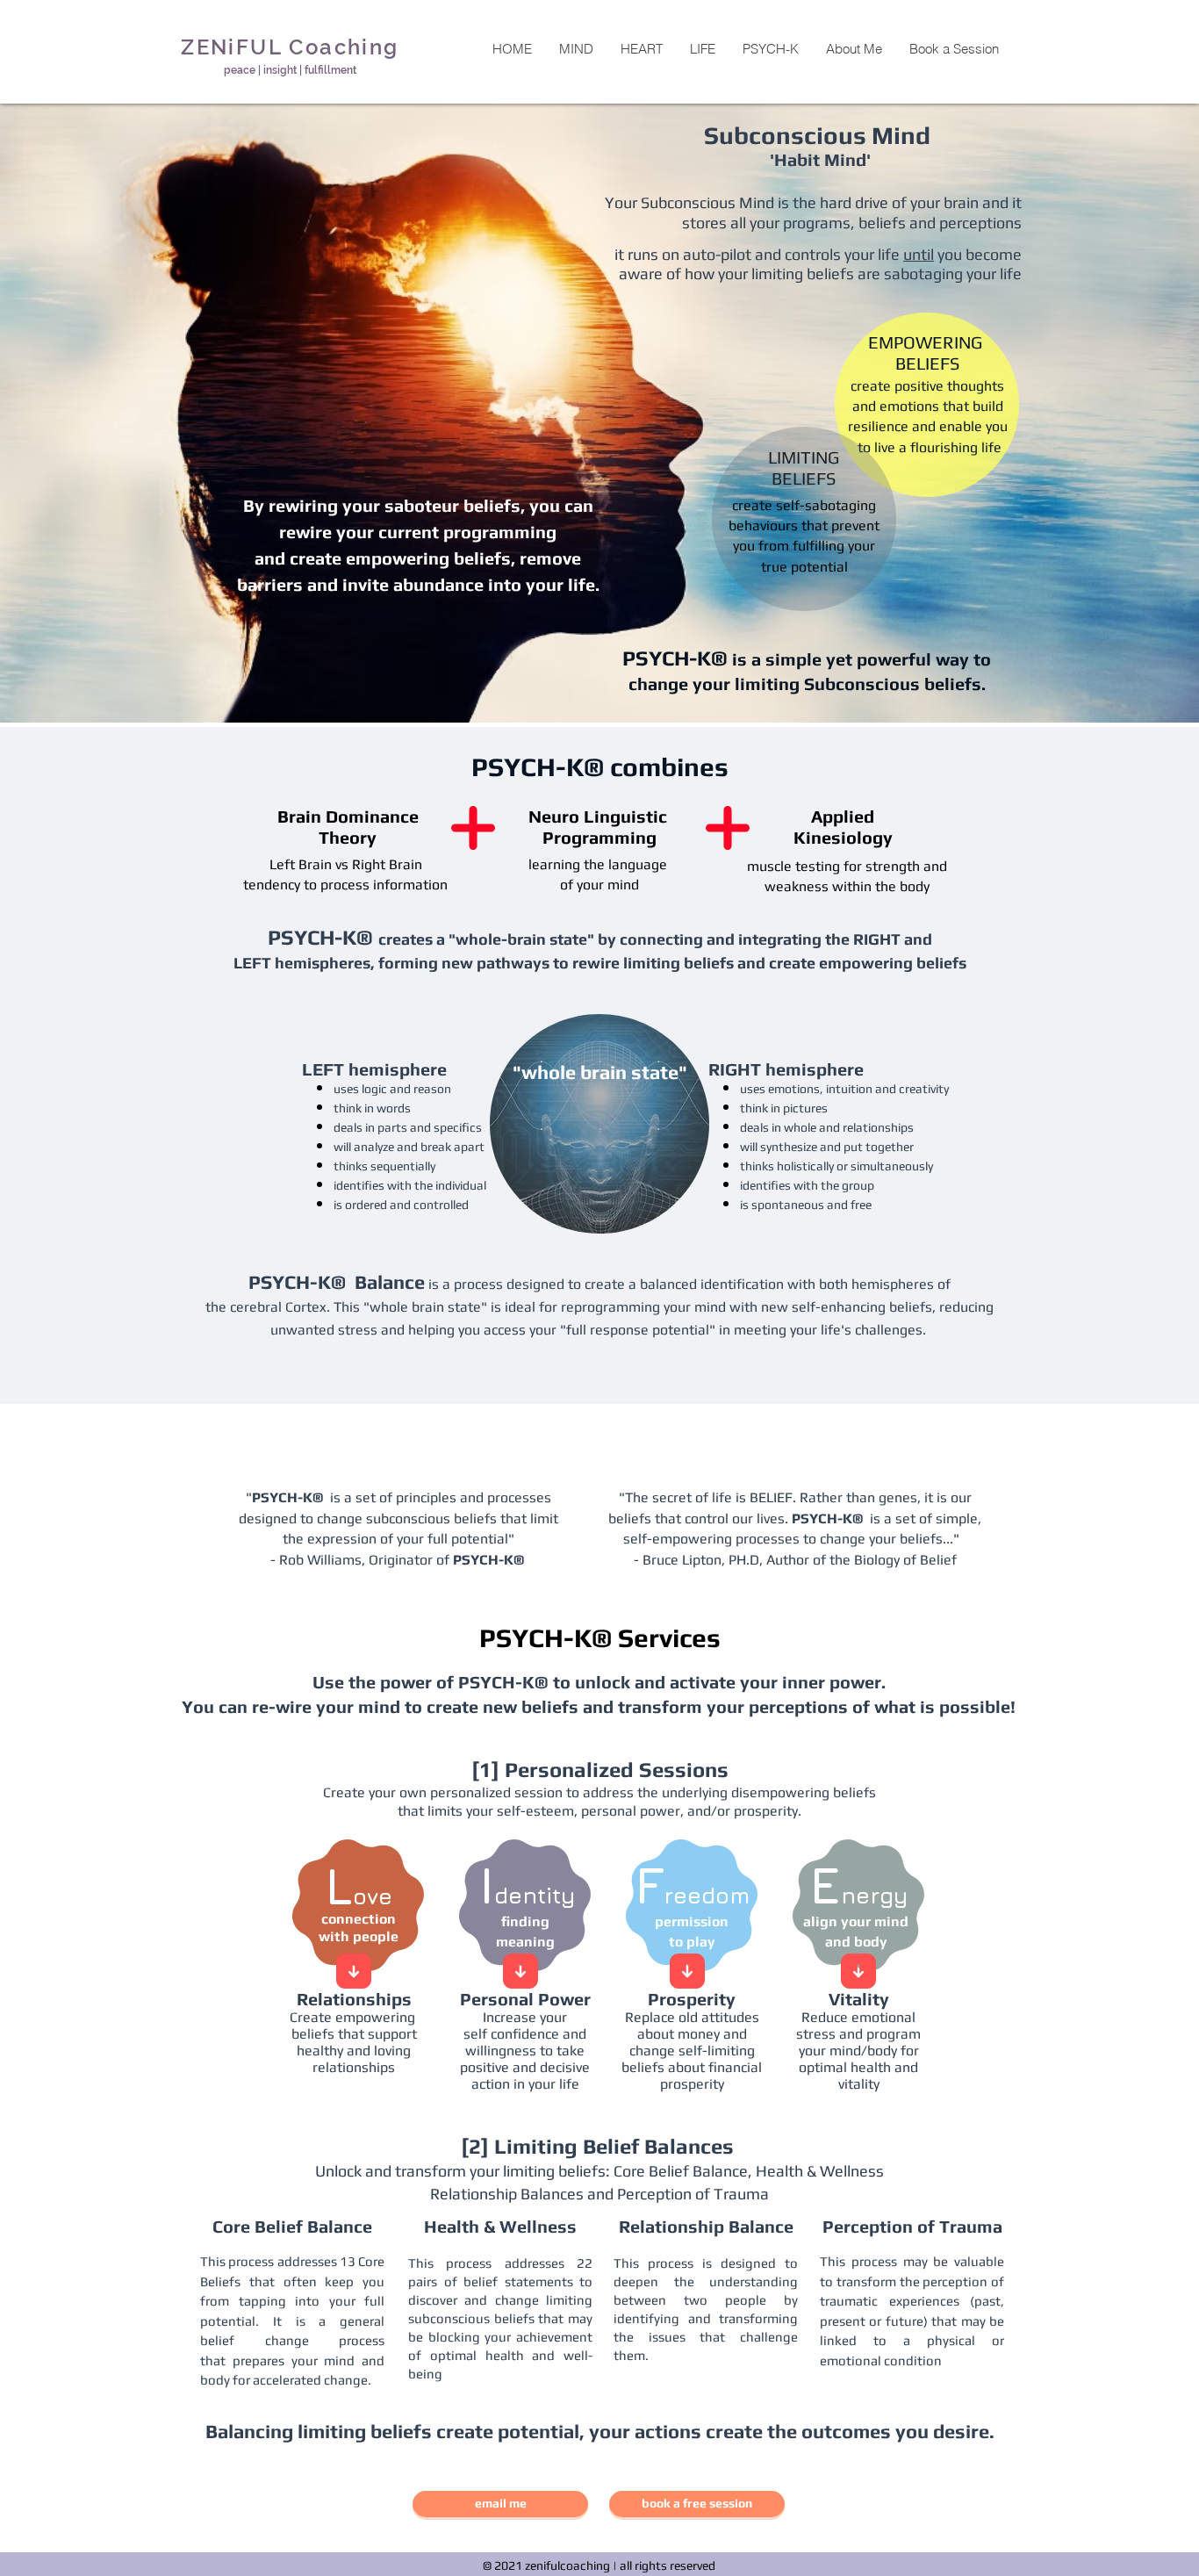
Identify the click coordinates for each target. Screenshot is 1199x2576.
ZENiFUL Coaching (290, 47)
